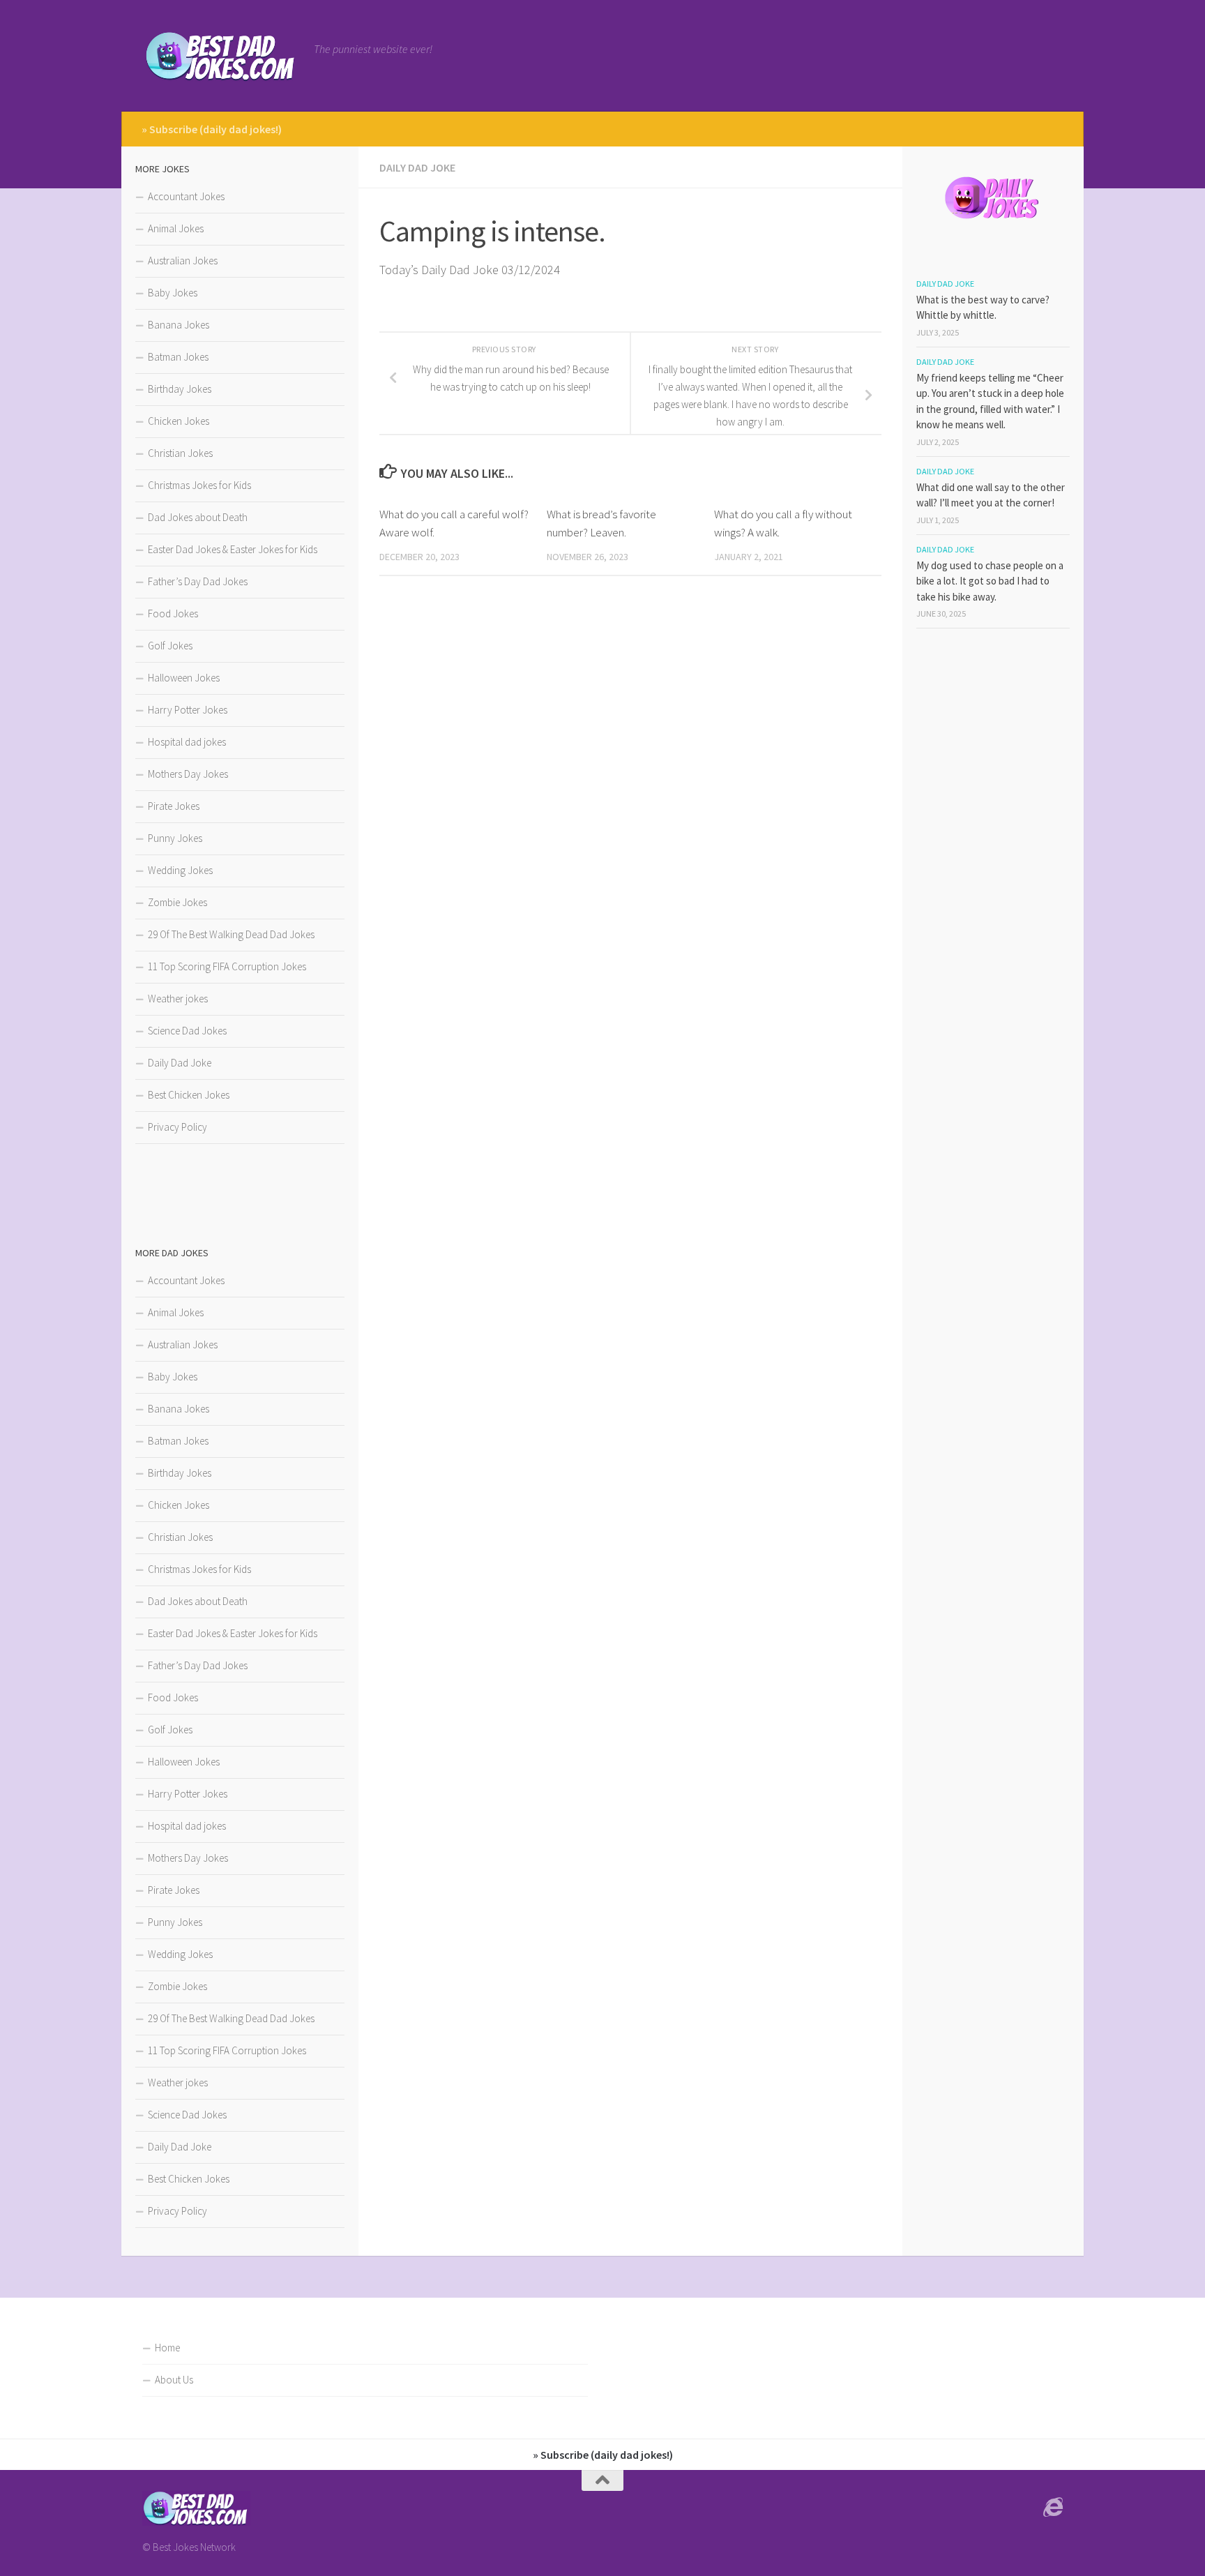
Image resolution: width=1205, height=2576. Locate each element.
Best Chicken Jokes (189, 1095)
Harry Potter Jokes (188, 710)
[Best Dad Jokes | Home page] (221, 56)
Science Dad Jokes (187, 1031)
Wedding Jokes (180, 870)
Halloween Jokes (184, 678)
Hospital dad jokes (187, 742)
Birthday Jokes (180, 389)
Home (167, 2348)
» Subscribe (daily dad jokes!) (212, 129)
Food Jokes (173, 613)
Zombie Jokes (177, 902)
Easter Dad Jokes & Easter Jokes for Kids (233, 549)
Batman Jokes (178, 357)
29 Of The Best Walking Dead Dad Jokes (231, 934)
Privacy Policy (177, 1127)
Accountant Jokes (186, 196)
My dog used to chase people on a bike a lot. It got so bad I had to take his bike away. (990, 581)
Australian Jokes (183, 261)
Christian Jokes (180, 453)
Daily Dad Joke (417, 167)
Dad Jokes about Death (198, 517)
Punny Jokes (175, 838)
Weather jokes (178, 999)
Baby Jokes (173, 293)
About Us (174, 2380)
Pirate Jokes (174, 806)
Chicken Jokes (179, 421)
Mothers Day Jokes (188, 774)
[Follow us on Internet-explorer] (1053, 2508)
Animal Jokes (176, 228)
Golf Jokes (170, 646)
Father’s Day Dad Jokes (198, 581)
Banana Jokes (179, 325)
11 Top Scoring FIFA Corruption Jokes (227, 966)
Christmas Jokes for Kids (199, 485)
